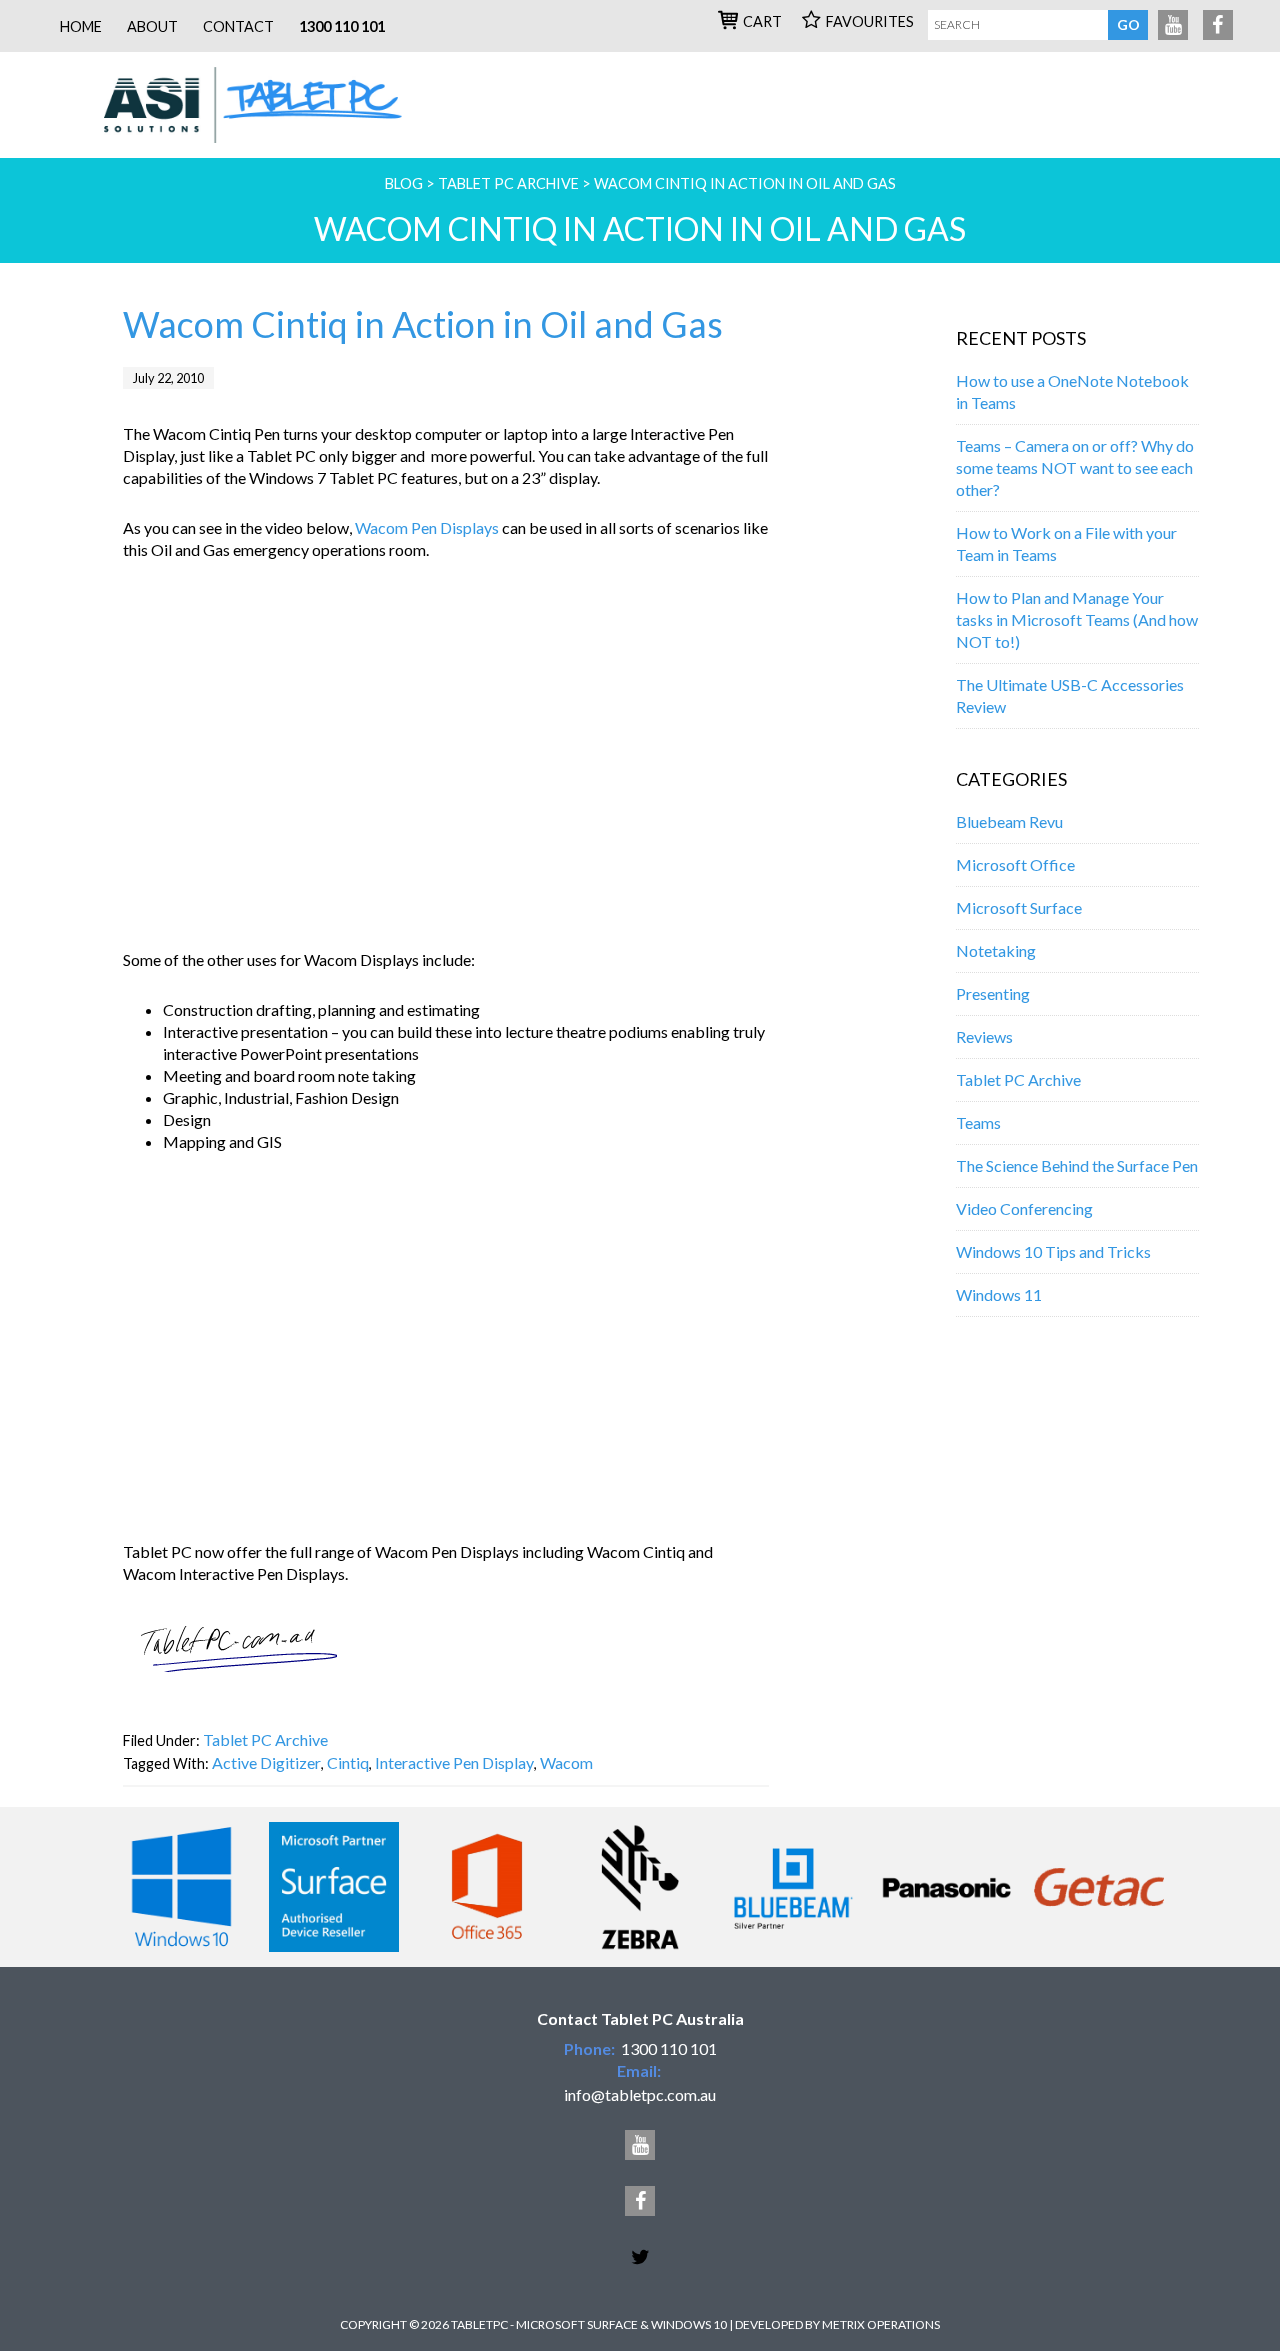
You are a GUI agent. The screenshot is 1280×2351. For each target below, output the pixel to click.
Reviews (984, 1036)
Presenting (993, 993)
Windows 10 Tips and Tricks (1053, 1251)
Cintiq (348, 1762)
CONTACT (238, 26)
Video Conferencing (1024, 1208)
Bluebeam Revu (1009, 821)
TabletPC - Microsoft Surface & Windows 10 (265, 105)
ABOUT (152, 26)
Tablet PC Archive (265, 1739)
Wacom (566, 1762)
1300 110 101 (342, 26)
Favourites (870, 21)
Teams (978, 1122)
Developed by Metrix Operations (837, 2324)
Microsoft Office (1015, 864)
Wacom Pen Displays (427, 527)
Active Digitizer (266, 1762)
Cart (762, 21)
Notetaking (996, 950)
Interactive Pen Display (454, 1762)
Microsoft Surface (1019, 907)
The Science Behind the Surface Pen (1077, 1165)
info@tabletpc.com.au (640, 2094)
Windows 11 (999, 1294)
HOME (81, 26)
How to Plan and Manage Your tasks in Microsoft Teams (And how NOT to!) (1077, 619)
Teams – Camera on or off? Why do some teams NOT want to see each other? (1075, 467)
